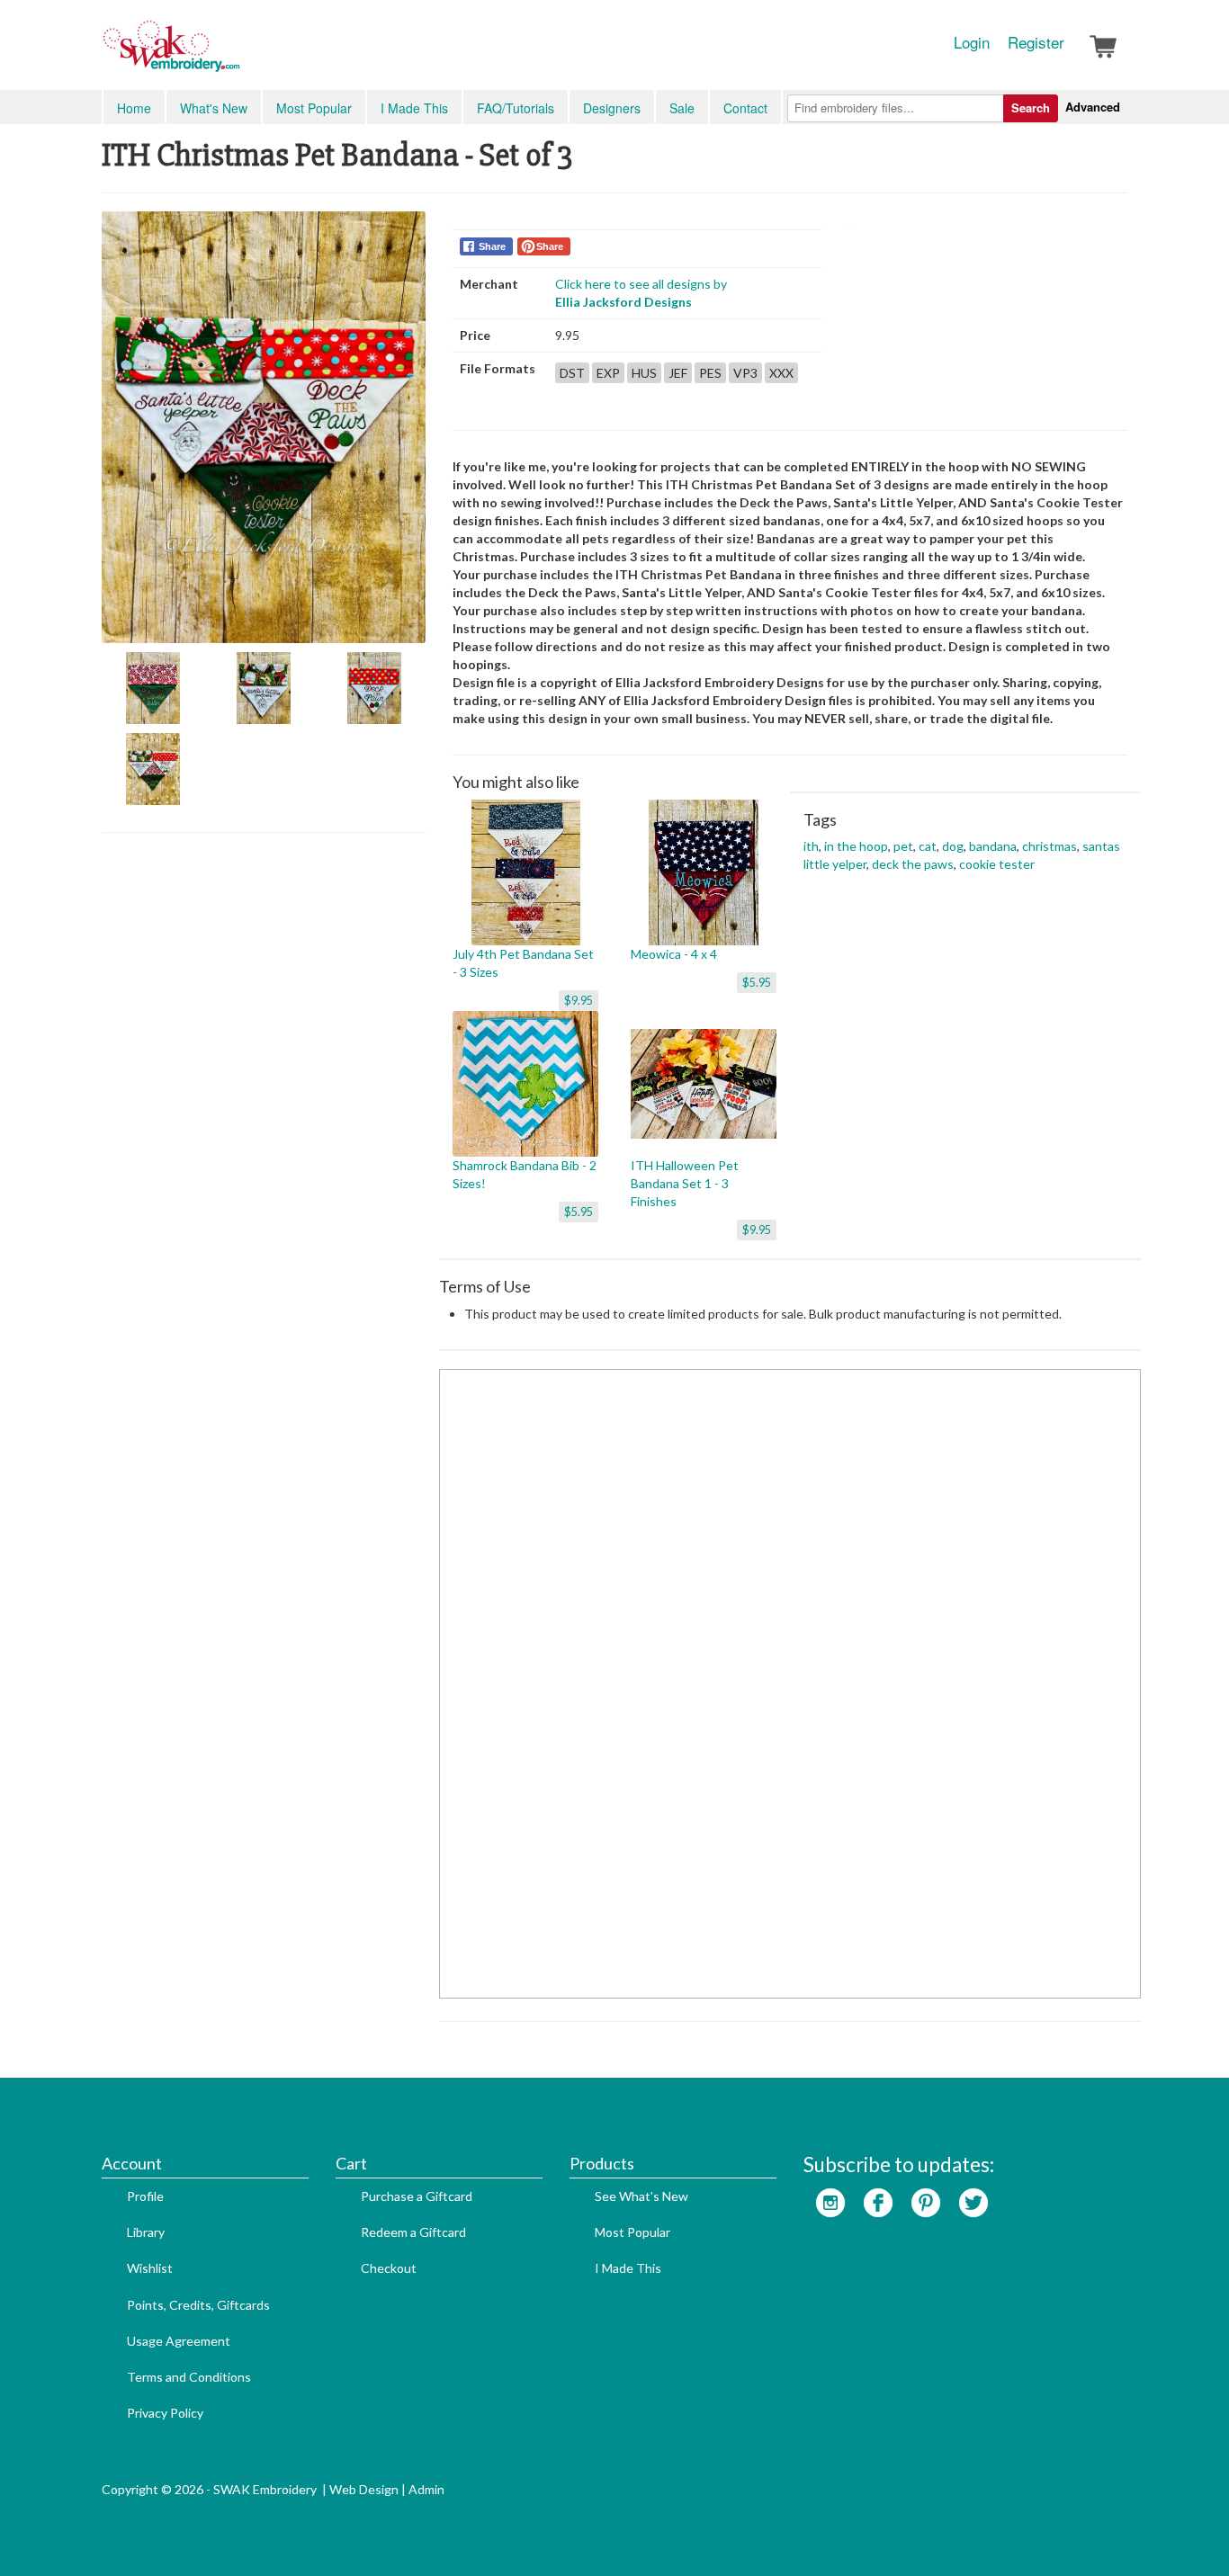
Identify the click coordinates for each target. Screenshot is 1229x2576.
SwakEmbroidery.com (237, 54)
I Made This (414, 108)
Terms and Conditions (189, 2377)
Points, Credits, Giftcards (198, 2305)
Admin (426, 2489)
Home (134, 108)
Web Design (364, 2489)
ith (811, 846)
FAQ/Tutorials (516, 108)
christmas (1050, 846)
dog (953, 846)
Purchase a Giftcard (417, 2196)
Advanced (1093, 107)
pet (903, 846)
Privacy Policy (165, 2413)
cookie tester (997, 864)
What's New (214, 108)
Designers (612, 108)
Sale (682, 108)
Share (492, 246)
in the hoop (856, 846)
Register (1036, 42)
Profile (145, 2196)
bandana (993, 846)
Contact (745, 108)
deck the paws (913, 864)
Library (146, 2232)
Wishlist (150, 2268)
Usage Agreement (179, 2341)
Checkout (389, 2268)
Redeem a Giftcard (413, 2232)
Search (1031, 107)
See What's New (641, 2196)
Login (972, 42)
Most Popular (314, 108)
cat (928, 846)
